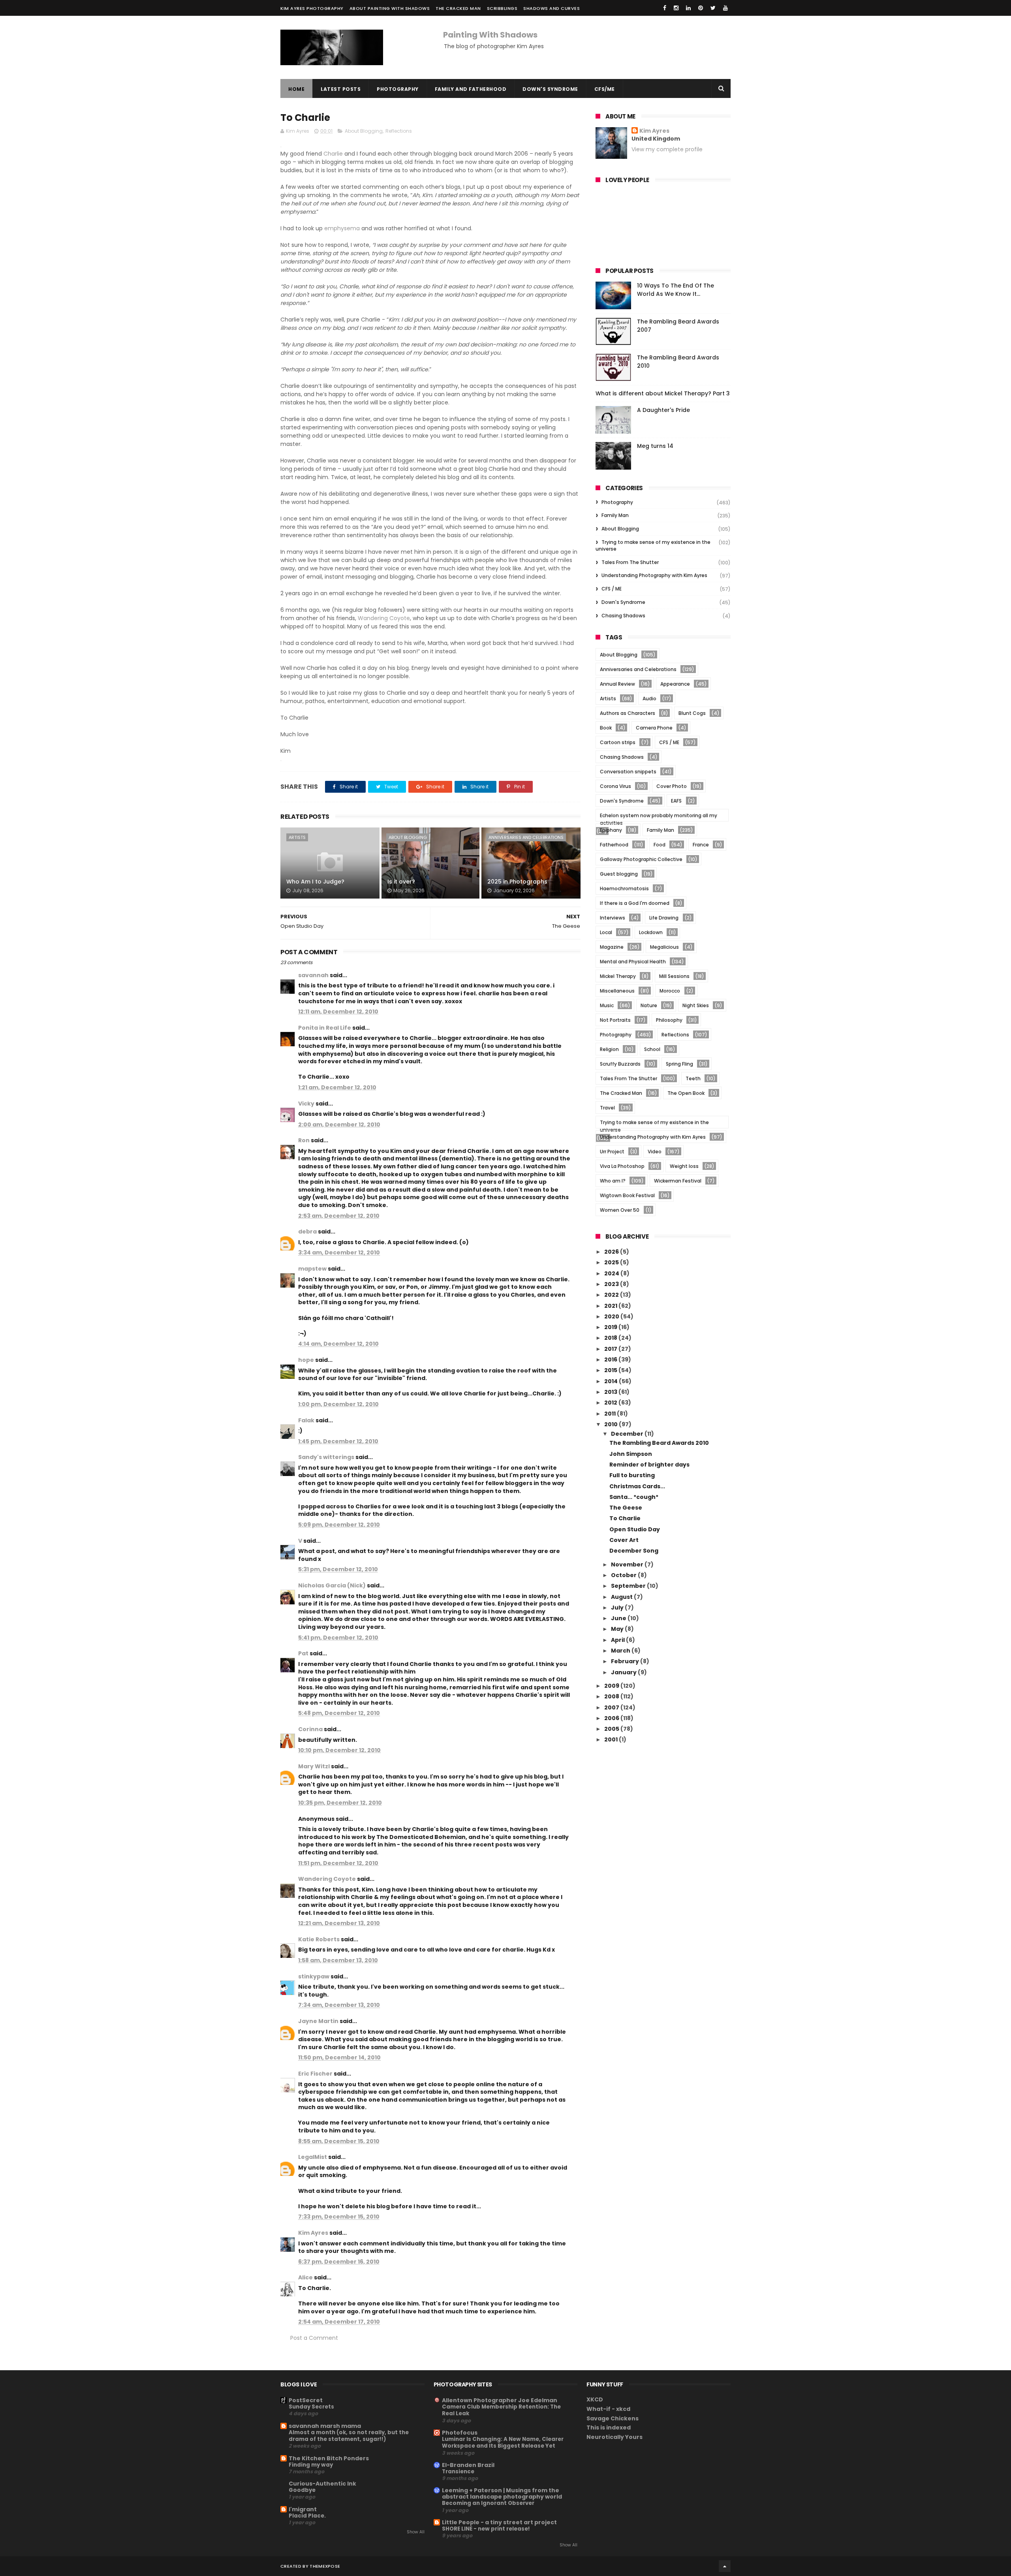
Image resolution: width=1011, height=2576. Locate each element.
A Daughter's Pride (663, 410)
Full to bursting (632, 1475)
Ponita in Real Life (325, 1028)
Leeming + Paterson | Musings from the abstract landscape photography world (502, 2493)
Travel (607, 1108)
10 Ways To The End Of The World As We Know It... (676, 290)
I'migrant (303, 2509)
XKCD (595, 2399)
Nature (649, 1005)
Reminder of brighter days (649, 1465)
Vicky (306, 1104)
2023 (612, 1284)
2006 (612, 1718)
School (652, 1049)
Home (296, 89)
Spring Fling (679, 1064)
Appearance (675, 684)
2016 (611, 1359)
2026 (612, 1252)
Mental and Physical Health (633, 962)
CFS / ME (612, 589)
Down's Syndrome (550, 89)
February (626, 1661)
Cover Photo (672, 786)
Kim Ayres (313, 2233)
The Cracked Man (458, 8)
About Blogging (364, 131)
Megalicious (664, 947)
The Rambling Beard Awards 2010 (659, 1443)
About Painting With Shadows (390, 8)
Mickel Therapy (618, 976)
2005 (612, 1729)
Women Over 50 (620, 1210)
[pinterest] (701, 8)
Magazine (612, 947)
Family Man (615, 515)
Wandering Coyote (384, 618)
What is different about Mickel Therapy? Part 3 (663, 393)
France (701, 845)
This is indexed (609, 2427)
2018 (611, 1338)
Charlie (334, 154)
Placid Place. (307, 2516)
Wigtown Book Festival (627, 1195)
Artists (297, 837)
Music (607, 1005)
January (624, 1672)
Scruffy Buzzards (620, 1064)
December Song (634, 1551)
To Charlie (625, 1518)
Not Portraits (615, 1020)
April (618, 1640)
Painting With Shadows (490, 35)
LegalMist (313, 2157)
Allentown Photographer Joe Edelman (500, 2400)
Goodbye (302, 2490)
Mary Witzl (314, 1766)
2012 (611, 1403)
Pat (303, 1653)
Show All (416, 2532)
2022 (612, 1295)
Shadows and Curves (552, 8)
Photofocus (460, 2433)
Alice (305, 2277)
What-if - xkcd (608, 2409)
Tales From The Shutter (630, 562)
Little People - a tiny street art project (499, 2522)
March (621, 1651)
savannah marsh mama (325, 2426)
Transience (458, 2472)
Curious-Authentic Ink (322, 2484)
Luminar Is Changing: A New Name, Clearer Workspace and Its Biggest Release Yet (503, 2442)
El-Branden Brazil (468, 2465)
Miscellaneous (617, 991)
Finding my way (311, 2465)
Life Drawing (664, 918)
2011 (611, 1414)
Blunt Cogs (692, 713)
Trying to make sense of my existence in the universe (653, 545)
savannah (313, 975)
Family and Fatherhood (471, 89)
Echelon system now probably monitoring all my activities (659, 817)
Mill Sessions (674, 976)
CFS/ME (605, 89)
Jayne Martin (318, 2021)
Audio (649, 699)
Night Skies (696, 1005)
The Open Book (686, 1093)
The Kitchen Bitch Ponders (329, 2458)
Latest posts (341, 89)
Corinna (310, 1729)
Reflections (399, 131)
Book (606, 728)
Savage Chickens (613, 2418)
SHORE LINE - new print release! (486, 2529)
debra (307, 1232)
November (628, 1564)
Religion (609, 1049)
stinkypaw (314, 1976)
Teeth (693, 1078)
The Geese (626, 1508)
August (622, 1597)
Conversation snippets (628, 772)
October (624, 1575)
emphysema (343, 228)
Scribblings (502, 8)
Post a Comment (314, 2338)
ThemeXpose (325, 2566)
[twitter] (713, 8)
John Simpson (631, 1454)
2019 (611, 1327)
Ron (304, 1140)
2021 (611, 1306)
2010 (612, 1424)
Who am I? (613, 1181)
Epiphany (611, 830)
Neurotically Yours (614, 2437)
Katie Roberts (319, 1939)
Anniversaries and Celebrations (526, 837)
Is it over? (401, 882)
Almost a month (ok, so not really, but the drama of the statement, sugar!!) (349, 2436)
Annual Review (617, 684)
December (628, 1434)
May (618, 1629)
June (619, 1618)
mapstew (312, 1269)
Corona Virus (615, 786)
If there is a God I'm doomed (635, 903)
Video (655, 1152)
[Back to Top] (725, 2566)
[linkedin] (688, 8)
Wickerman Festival (678, 1181)
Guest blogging (619, 874)
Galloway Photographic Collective (641, 859)
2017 (611, 1349)
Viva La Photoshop (622, 1166)
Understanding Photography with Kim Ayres (654, 575)
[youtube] (725, 8)
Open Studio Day (635, 1529)
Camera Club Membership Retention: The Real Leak (501, 2410)
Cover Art (624, 1540)
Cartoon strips (618, 742)
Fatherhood (614, 845)
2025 (612, 1262)
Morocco (670, 991)
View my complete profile (667, 149)
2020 (612, 1316)
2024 (612, 1273)
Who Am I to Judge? (315, 882)
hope (306, 1360)
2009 (612, 1686)
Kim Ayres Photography (312, 8)
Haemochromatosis (624, 888)
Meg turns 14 (655, 446)
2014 (612, 1381)
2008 (612, 1696)
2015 (611, 1370)
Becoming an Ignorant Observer (488, 2503)
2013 (611, 1392)
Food (660, 845)
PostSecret (306, 2400)
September (629, 1586)
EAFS (676, 801)
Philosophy (669, 1020)
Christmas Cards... (637, 1486)
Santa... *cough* (634, 1497)
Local (606, 932)
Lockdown (651, 932)
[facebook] (665, 8)
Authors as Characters (628, 713)
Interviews (613, 918)
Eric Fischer (315, 2074)
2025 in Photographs (517, 882)
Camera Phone (654, 728)
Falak (306, 1420)
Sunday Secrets (311, 2407)
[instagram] (676, 8)
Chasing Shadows (623, 616)
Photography (398, 89)
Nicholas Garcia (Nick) (332, 1585)
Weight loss (684, 1166)
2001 (612, 1739)
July (618, 1608)
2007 (612, 1707)
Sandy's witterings (326, 1457)
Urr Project (612, 1152)
